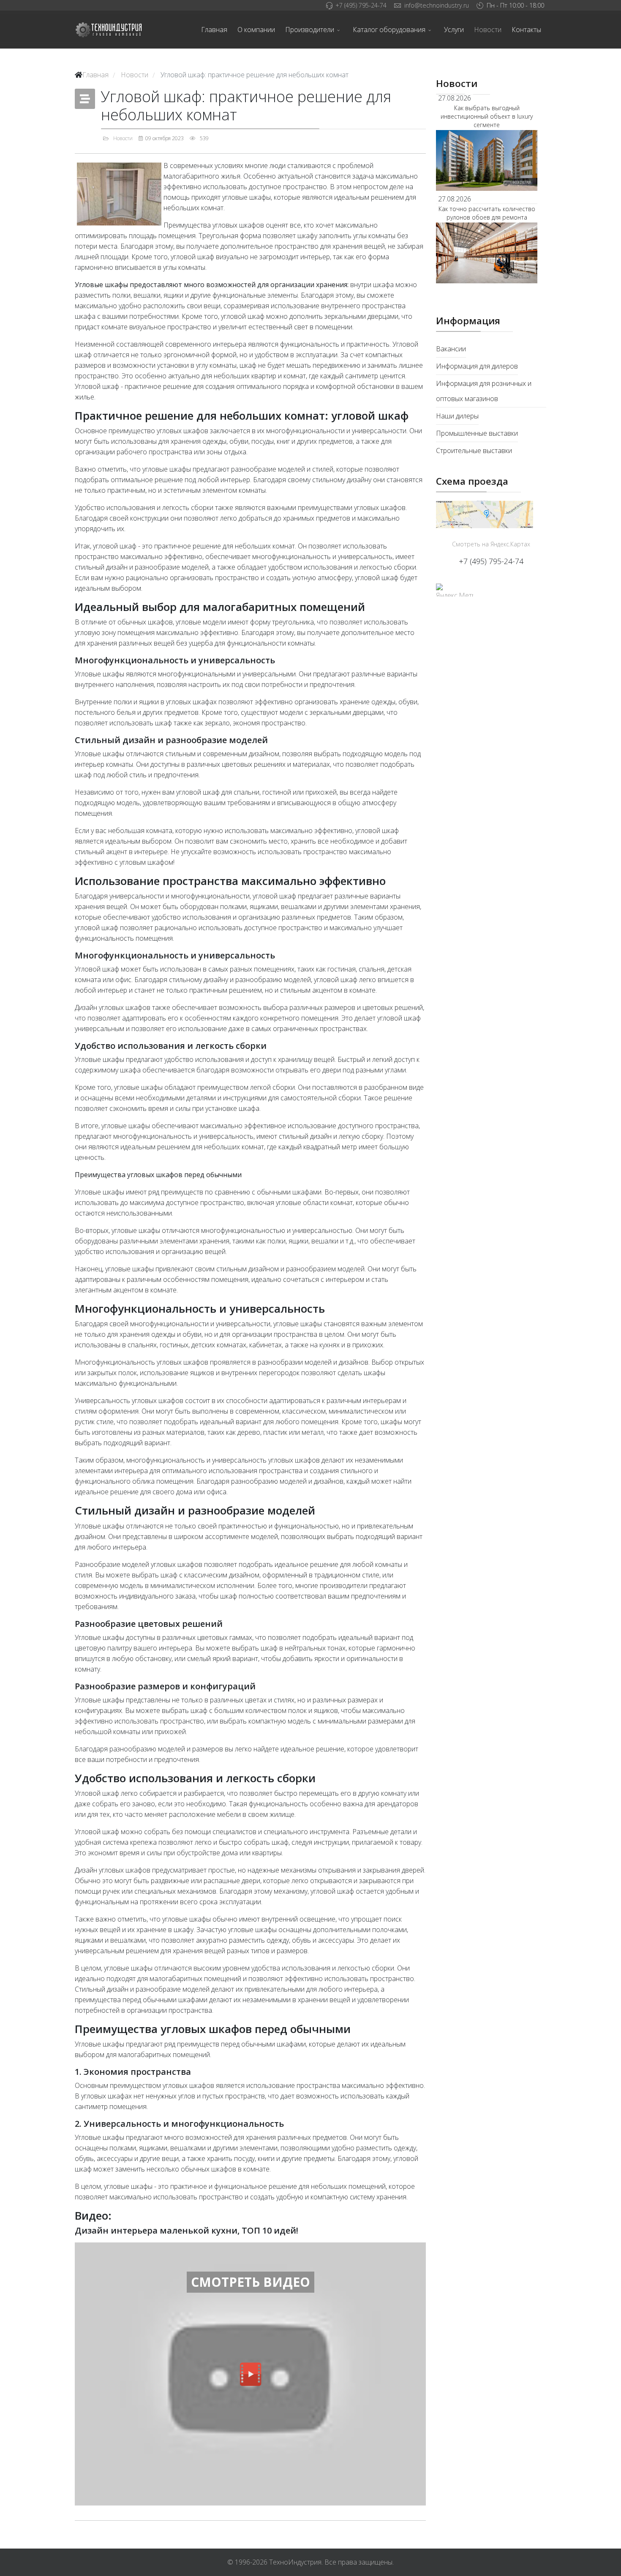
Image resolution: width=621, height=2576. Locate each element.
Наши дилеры (457, 416)
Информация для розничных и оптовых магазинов (484, 391)
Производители (310, 30)
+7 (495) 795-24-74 (361, 5)
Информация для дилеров (477, 366)
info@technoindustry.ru (437, 5)
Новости (488, 30)
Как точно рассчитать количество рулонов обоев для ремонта (487, 213)
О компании (256, 30)
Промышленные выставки (477, 433)
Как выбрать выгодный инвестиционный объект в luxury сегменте (487, 116)
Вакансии (451, 349)
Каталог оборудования (389, 30)
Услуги (454, 30)
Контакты (526, 30)
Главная (214, 30)
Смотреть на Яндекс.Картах (491, 544)
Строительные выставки (474, 451)
